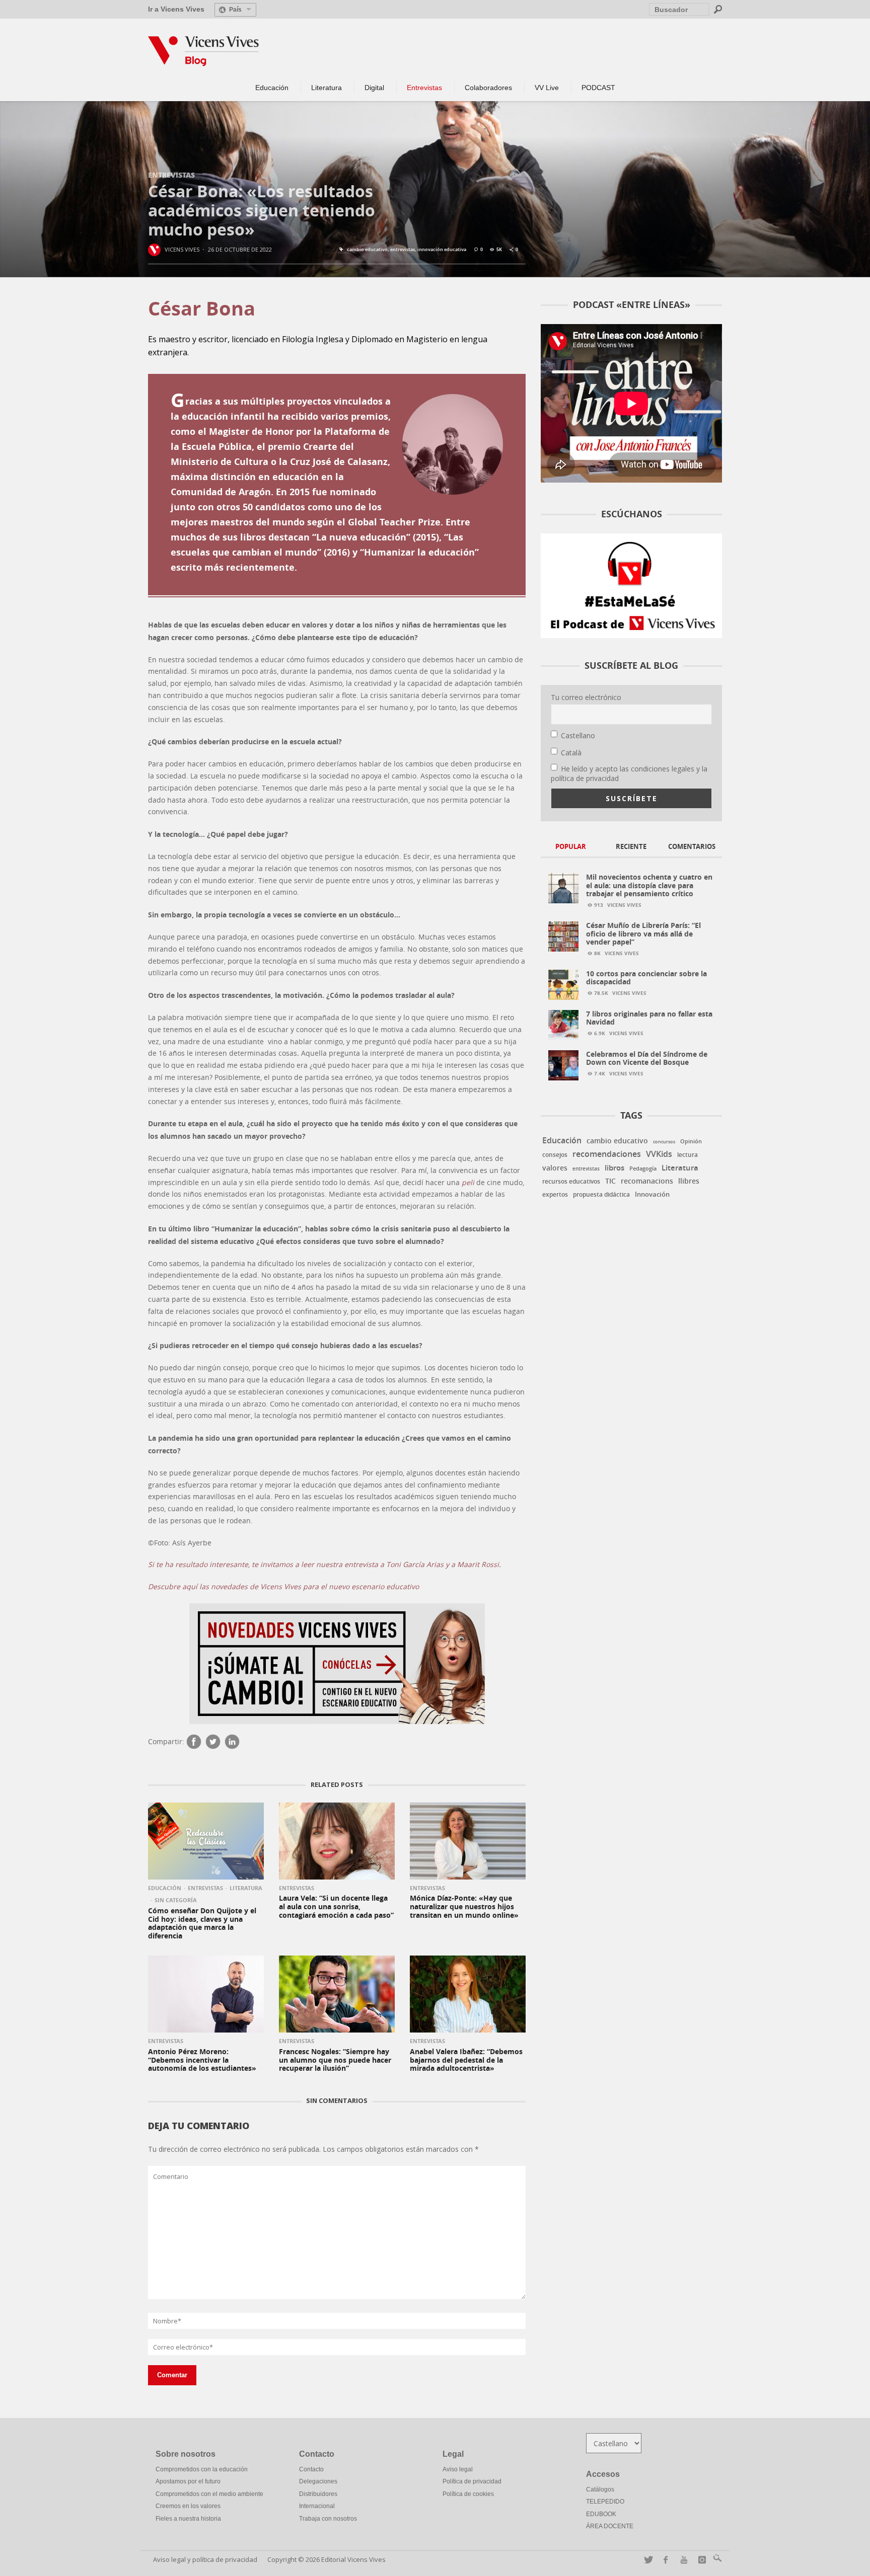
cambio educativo (367, 250)
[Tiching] (716, 2560)
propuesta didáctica (601, 1195)
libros (614, 1168)
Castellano (578, 735)
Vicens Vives (182, 249)
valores (555, 1168)
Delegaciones (318, 2481)
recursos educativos (571, 1182)
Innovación (652, 1194)
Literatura (246, 1888)
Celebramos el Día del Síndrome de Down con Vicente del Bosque (647, 1058)
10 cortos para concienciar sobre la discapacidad (646, 978)
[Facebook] (194, 1742)
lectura (687, 1155)
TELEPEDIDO (605, 2502)
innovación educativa (442, 250)
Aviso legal (458, 2469)
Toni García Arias (415, 1565)
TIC (610, 1181)
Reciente (631, 846)
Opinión (691, 1141)
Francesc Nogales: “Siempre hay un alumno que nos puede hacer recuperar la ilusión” (335, 2060)
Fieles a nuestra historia (188, 2519)
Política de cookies (468, 2494)
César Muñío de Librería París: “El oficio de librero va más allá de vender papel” (643, 934)
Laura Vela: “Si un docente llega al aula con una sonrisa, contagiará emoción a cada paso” (336, 1906)
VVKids (659, 1154)
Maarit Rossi (478, 1565)
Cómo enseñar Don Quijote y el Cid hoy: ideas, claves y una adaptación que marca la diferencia (202, 1923)
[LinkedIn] (232, 1742)
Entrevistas (171, 175)
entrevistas (403, 250)
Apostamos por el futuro (188, 2481)
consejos (555, 1155)
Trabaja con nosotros (328, 2519)
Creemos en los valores (188, 2506)
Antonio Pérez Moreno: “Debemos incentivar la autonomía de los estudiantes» (202, 2060)
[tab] (571, 847)
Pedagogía (643, 1168)
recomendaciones (607, 1154)
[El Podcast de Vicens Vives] (631, 585)
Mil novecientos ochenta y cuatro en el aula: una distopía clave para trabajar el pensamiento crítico (649, 885)
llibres (689, 1181)
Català (571, 753)
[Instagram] (700, 2560)
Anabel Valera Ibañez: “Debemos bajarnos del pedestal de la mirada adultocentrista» (466, 2060)
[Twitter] (213, 1742)
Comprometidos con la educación (202, 2469)
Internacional (317, 2506)
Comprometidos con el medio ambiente (209, 2494)
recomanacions (647, 1181)
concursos (664, 1142)
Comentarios (692, 846)
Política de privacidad (472, 2481)
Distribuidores (318, 2494)
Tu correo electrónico (586, 697)
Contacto (311, 2469)
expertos (555, 1194)
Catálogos (600, 2489)
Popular (571, 846)
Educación (165, 1888)
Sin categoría (176, 1900)
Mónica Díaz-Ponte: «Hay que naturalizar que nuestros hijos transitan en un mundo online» (464, 1906)
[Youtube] (682, 2560)
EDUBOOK (601, 2514)
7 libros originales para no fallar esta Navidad (649, 1018)
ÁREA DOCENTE (610, 2526)
